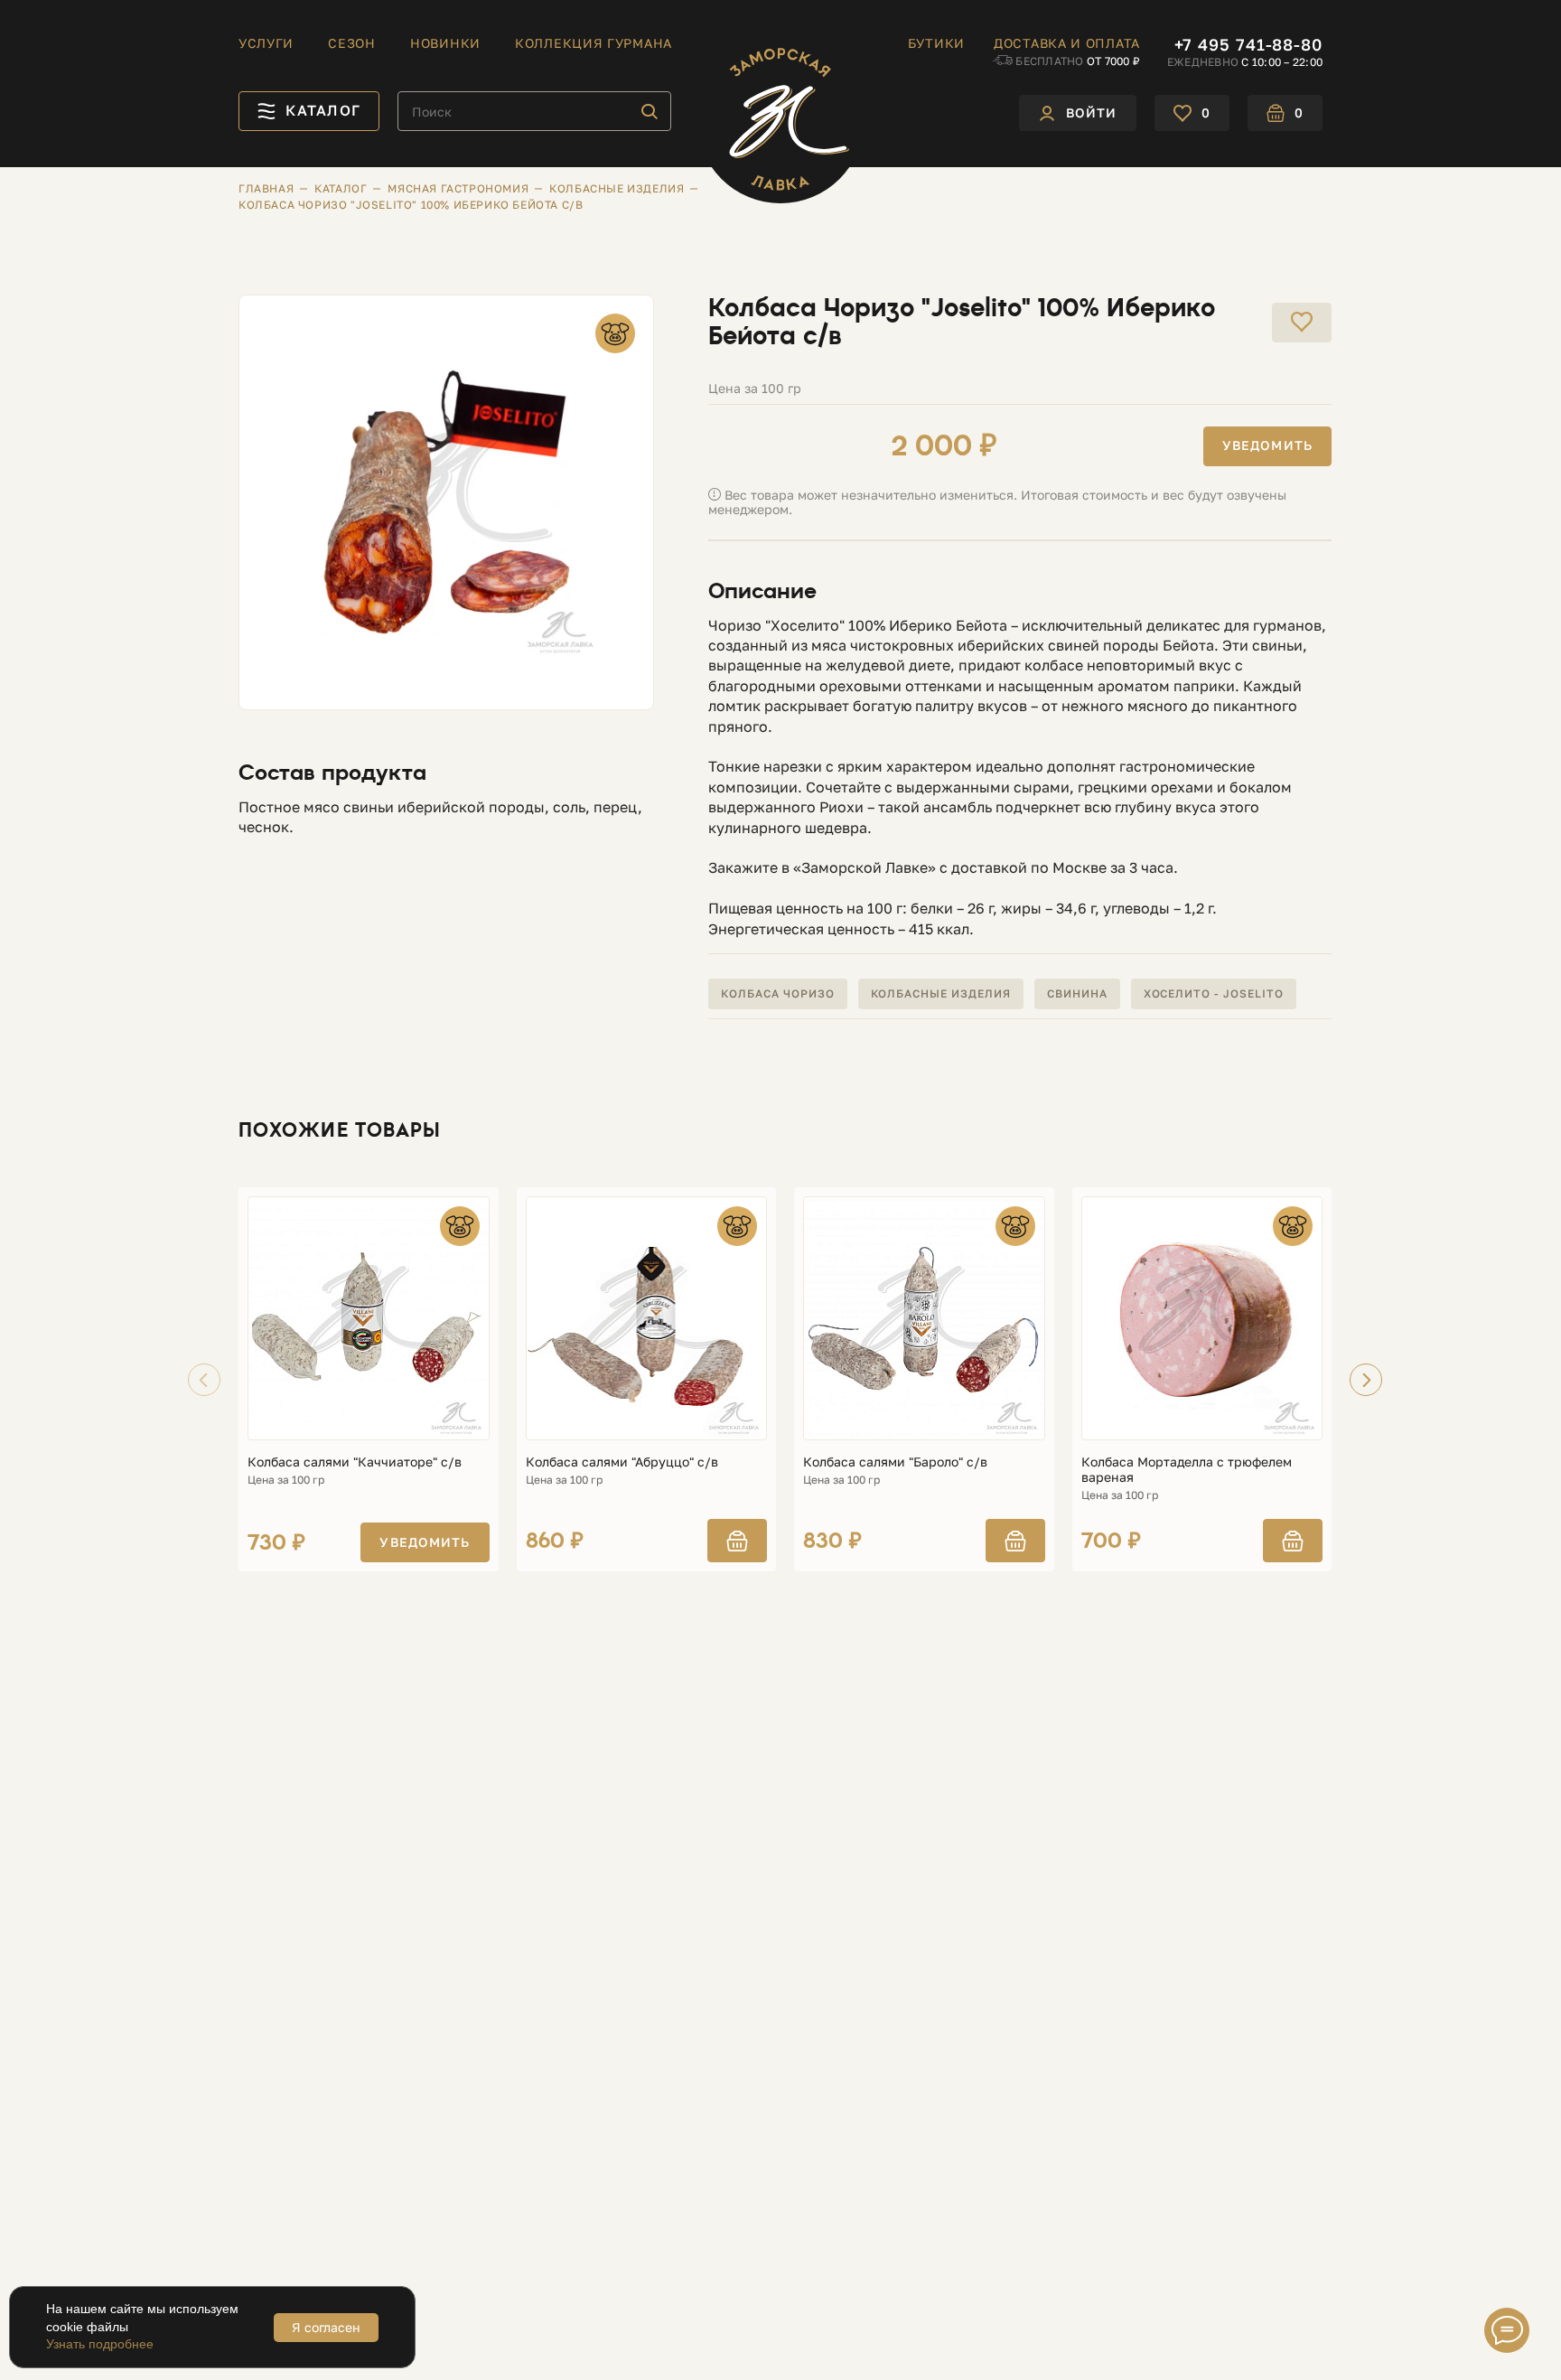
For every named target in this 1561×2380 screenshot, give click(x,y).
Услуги (266, 43)
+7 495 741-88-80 (1248, 44)
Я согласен (326, 2327)
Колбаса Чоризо (777, 993)
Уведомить (1267, 445)
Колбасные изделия (941, 993)
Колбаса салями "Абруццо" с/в (622, 1462)
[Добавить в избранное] (1302, 323)
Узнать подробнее (100, 2344)
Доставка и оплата (1067, 43)
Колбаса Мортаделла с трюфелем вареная (1187, 1470)
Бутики (936, 43)
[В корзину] (737, 1541)
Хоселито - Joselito (1214, 993)
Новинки (445, 43)
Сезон (352, 43)
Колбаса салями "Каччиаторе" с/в (355, 1462)
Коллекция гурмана (594, 43)
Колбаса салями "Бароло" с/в (895, 1462)
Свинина (1077, 993)
